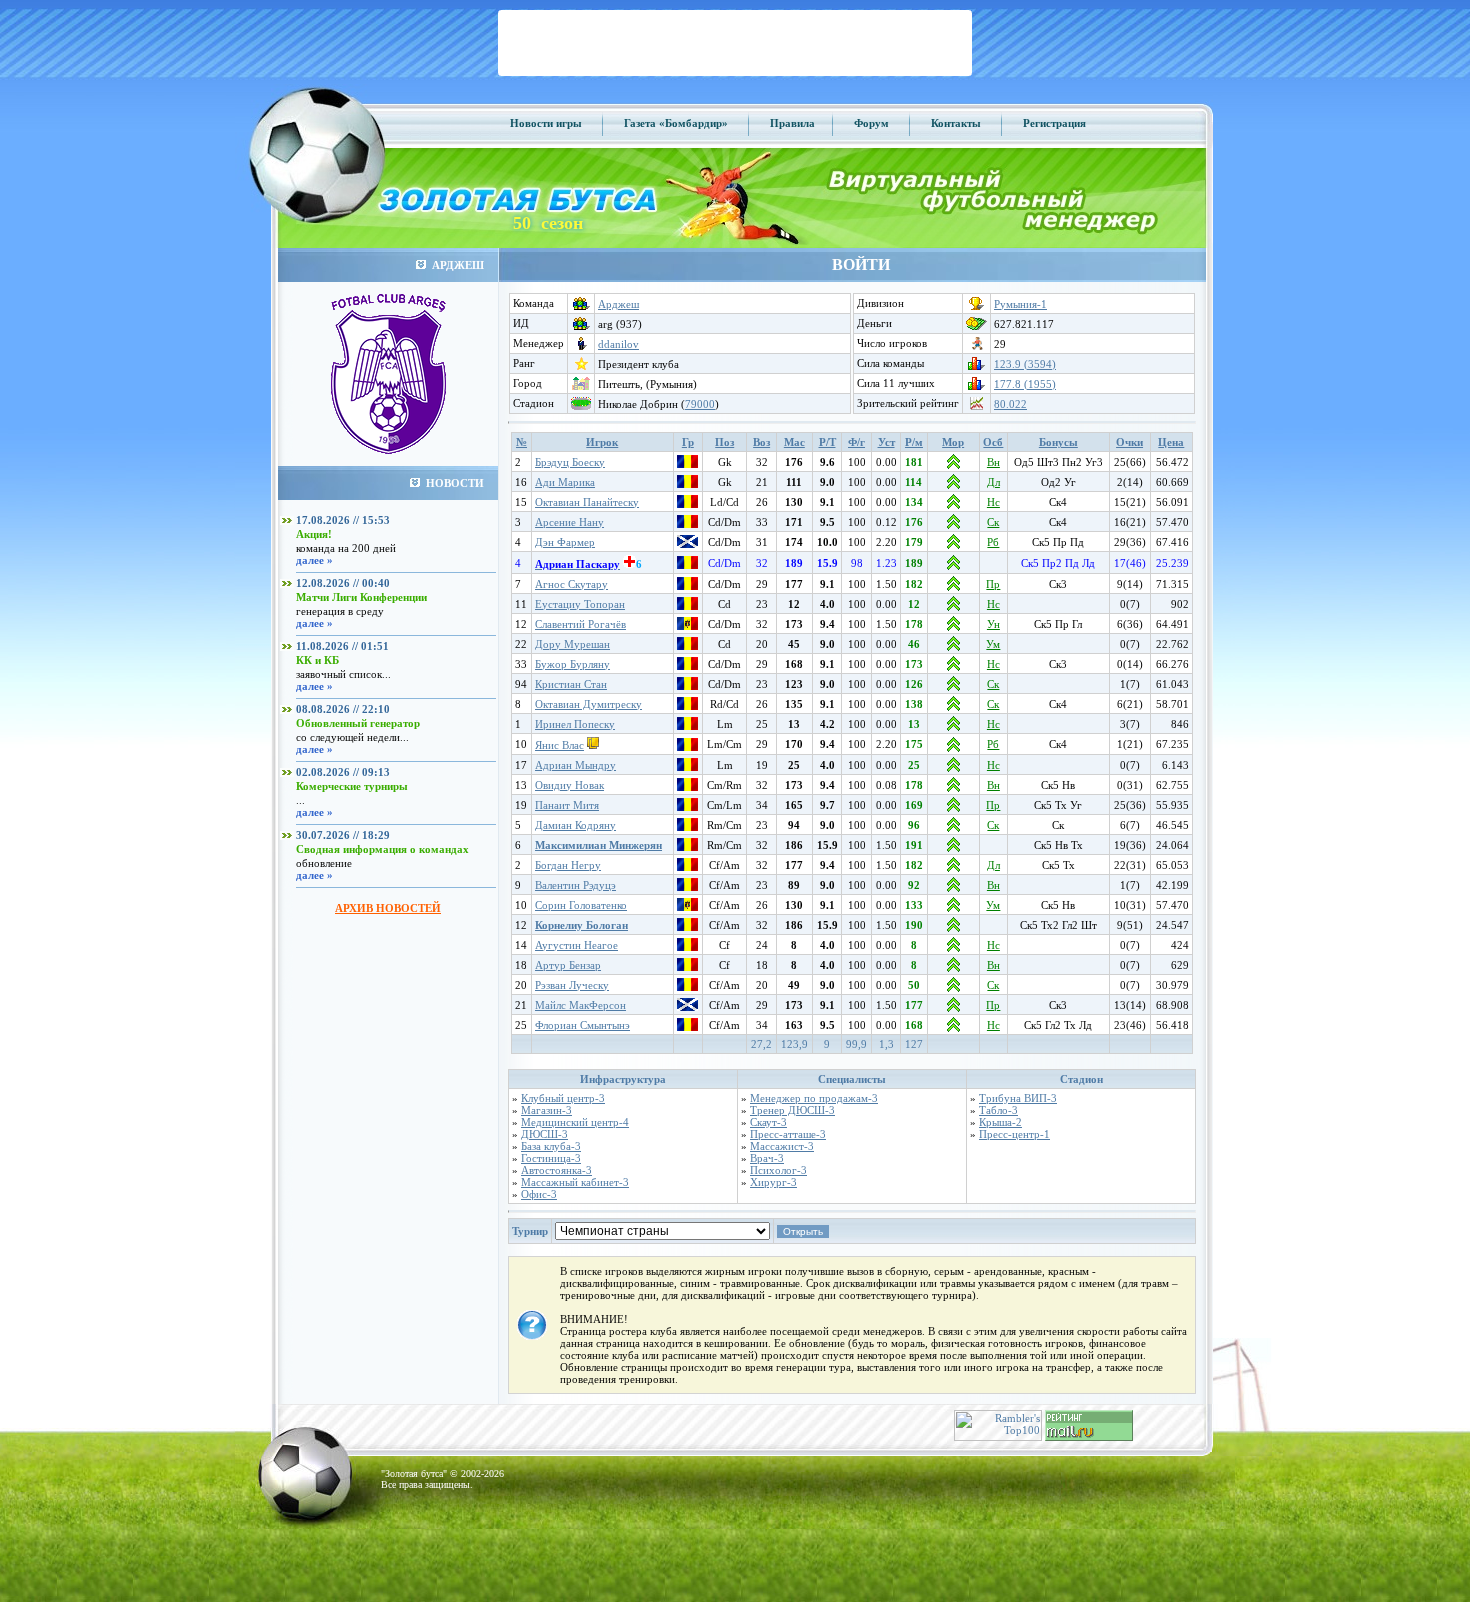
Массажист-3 (782, 1146)
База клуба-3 (551, 1146)
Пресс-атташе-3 (788, 1134)
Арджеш (618, 304)
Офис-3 (539, 1194)
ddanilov (618, 344)
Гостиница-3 (551, 1158)
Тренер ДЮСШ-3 (792, 1110)
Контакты (956, 123)
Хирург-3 (773, 1182)
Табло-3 (998, 1110)
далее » (314, 560)
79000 (700, 404)
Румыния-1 (1020, 304)
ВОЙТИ (861, 264)
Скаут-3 (768, 1122)
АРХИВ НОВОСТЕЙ (388, 908)
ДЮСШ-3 (544, 1134)
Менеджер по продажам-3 (814, 1098)
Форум (871, 123)
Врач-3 (767, 1158)
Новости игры (546, 123)
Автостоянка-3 (556, 1170)
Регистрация (1054, 123)
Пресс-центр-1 (1014, 1134)
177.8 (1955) (1025, 384)
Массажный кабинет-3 (575, 1182)
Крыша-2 (1000, 1122)
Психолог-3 (778, 1170)
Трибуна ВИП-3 (1018, 1098)
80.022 (1010, 404)
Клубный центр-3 (563, 1098)
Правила (792, 123)
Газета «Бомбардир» (676, 123)
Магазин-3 (546, 1110)
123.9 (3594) (1025, 364)
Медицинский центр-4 (575, 1122)
